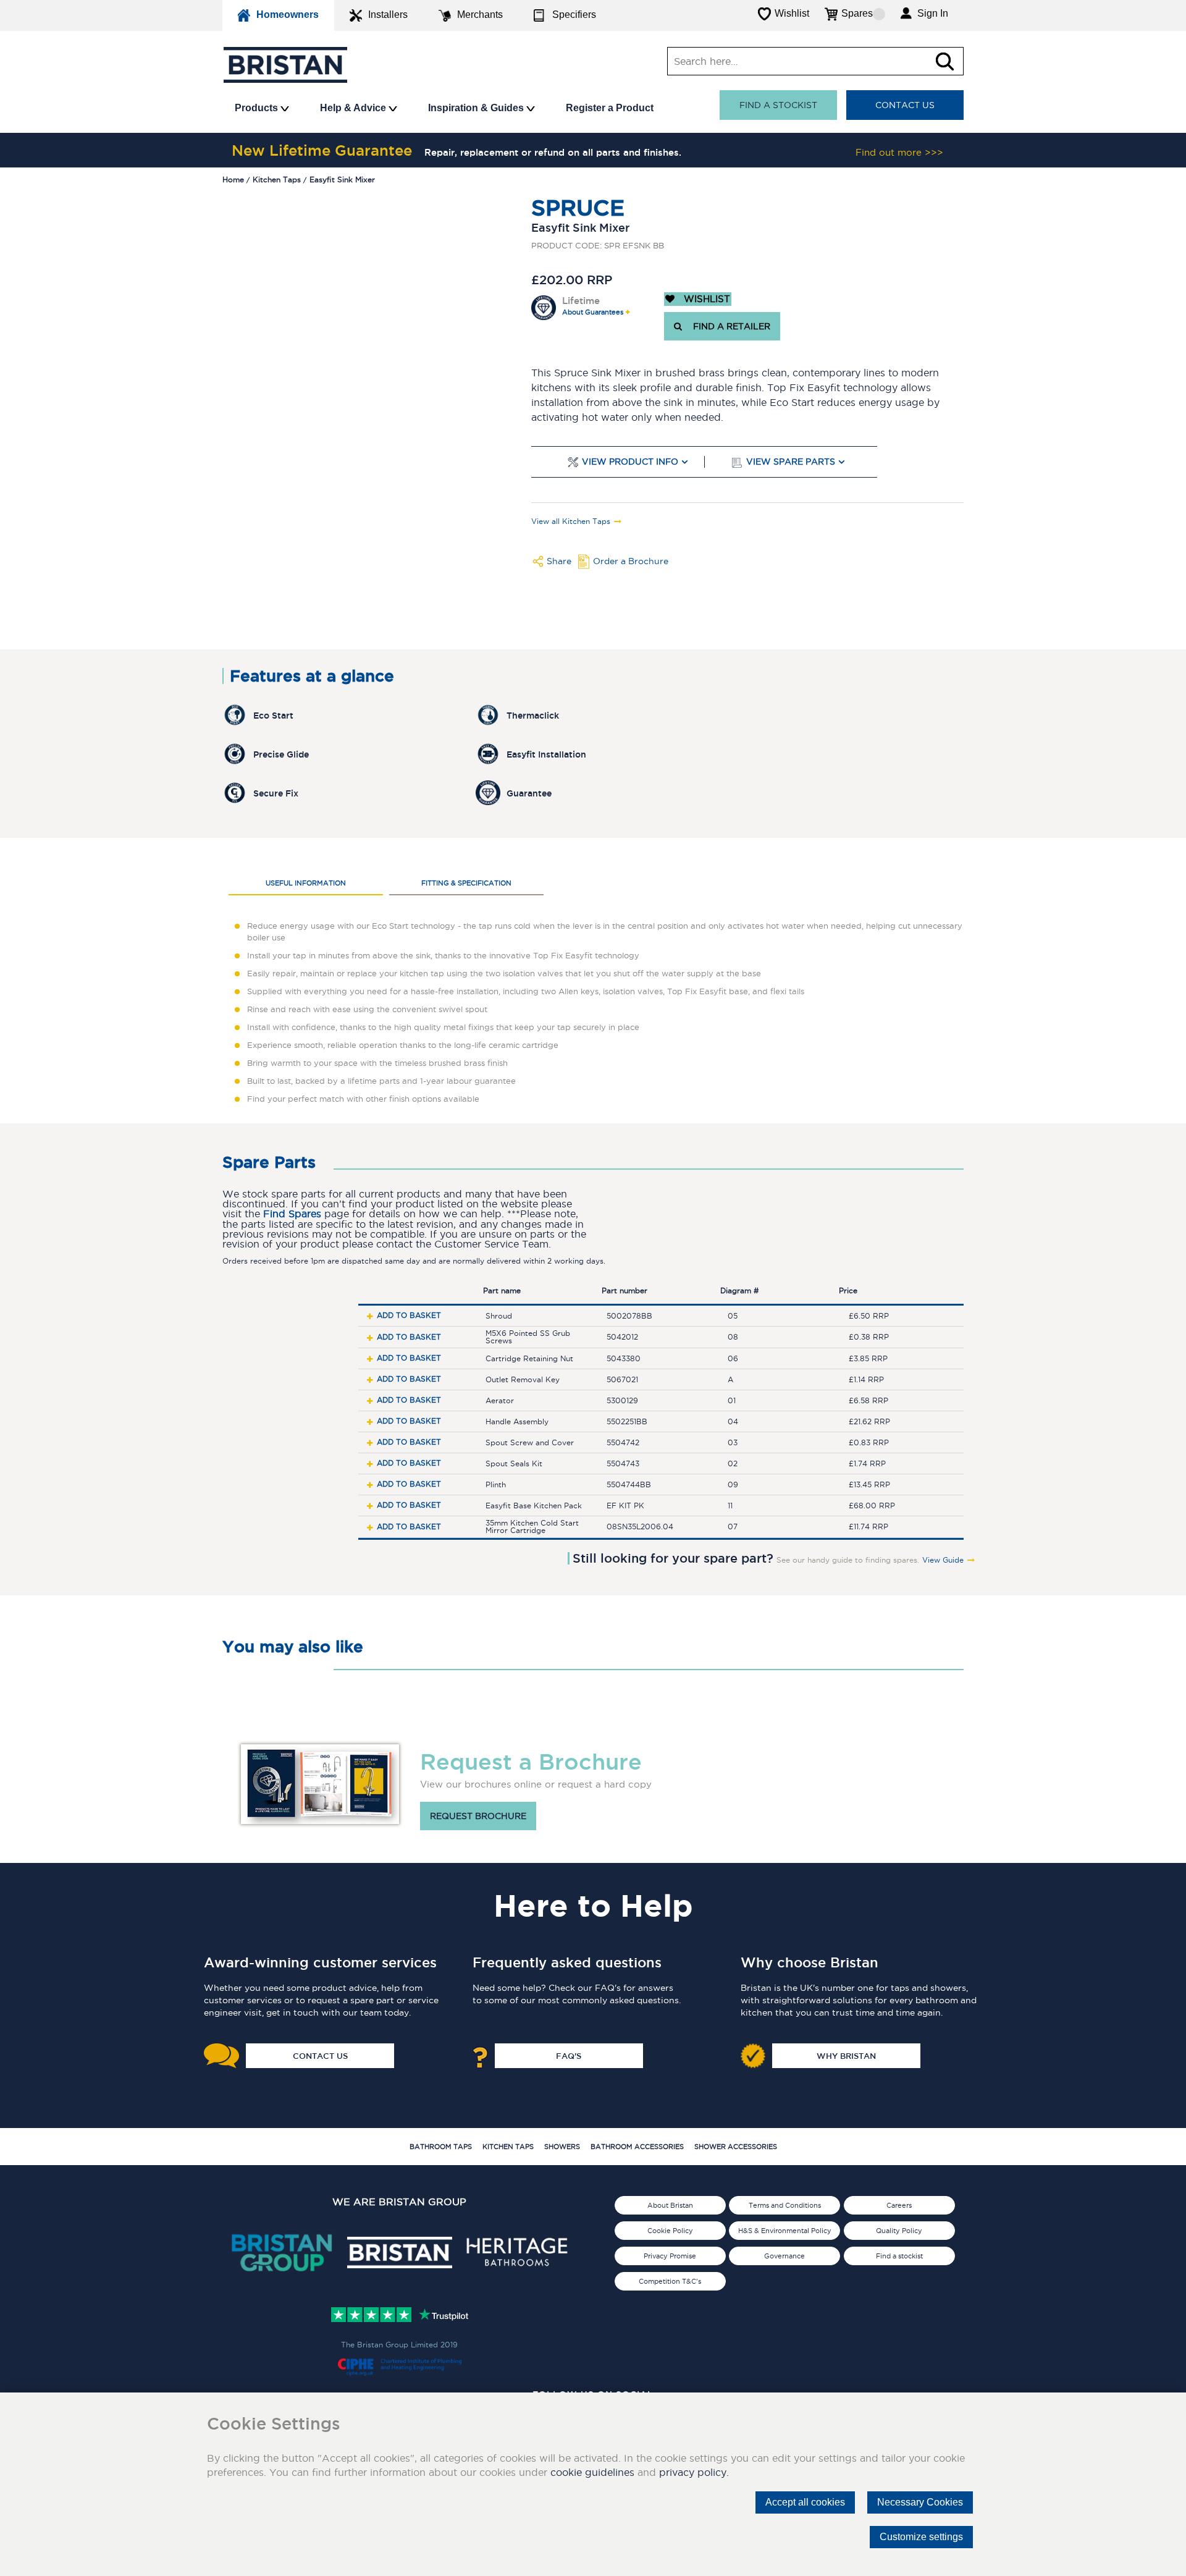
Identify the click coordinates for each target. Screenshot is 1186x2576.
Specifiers (574, 15)
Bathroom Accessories (637, 2147)
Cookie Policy (670, 2231)
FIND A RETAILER (729, 326)
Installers (388, 15)
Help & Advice (354, 108)
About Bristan (670, 2205)
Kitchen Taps (508, 2147)
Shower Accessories (736, 2147)
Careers (899, 2205)
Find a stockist (778, 105)
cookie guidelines (592, 2472)
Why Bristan (846, 2056)
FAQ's (569, 2056)
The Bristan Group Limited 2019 (399, 2345)
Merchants (480, 15)
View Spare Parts (791, 462)
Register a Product (610, 108)
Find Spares (292, 1214)
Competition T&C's (670, 2281)
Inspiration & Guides (477, 108)
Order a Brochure (631, 561)
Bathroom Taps (441, 2147)
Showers (562, 2147)
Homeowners (288, 15)
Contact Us (905, 105)
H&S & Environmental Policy (785, 2231)
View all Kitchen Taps (571, 522)
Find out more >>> (899, 152)
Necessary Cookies (920, 2502)
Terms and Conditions (785, 2205)
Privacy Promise (670, 2256)
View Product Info (630, 462)
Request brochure (478, 1816)
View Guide (943, 1560)
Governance (784, 2256)
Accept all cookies (805, 2502)
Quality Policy (899, 2231)
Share (559, 561)
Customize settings (921, 2537)
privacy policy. (694, 2472)
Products (258, 108)
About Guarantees (593, 312)
